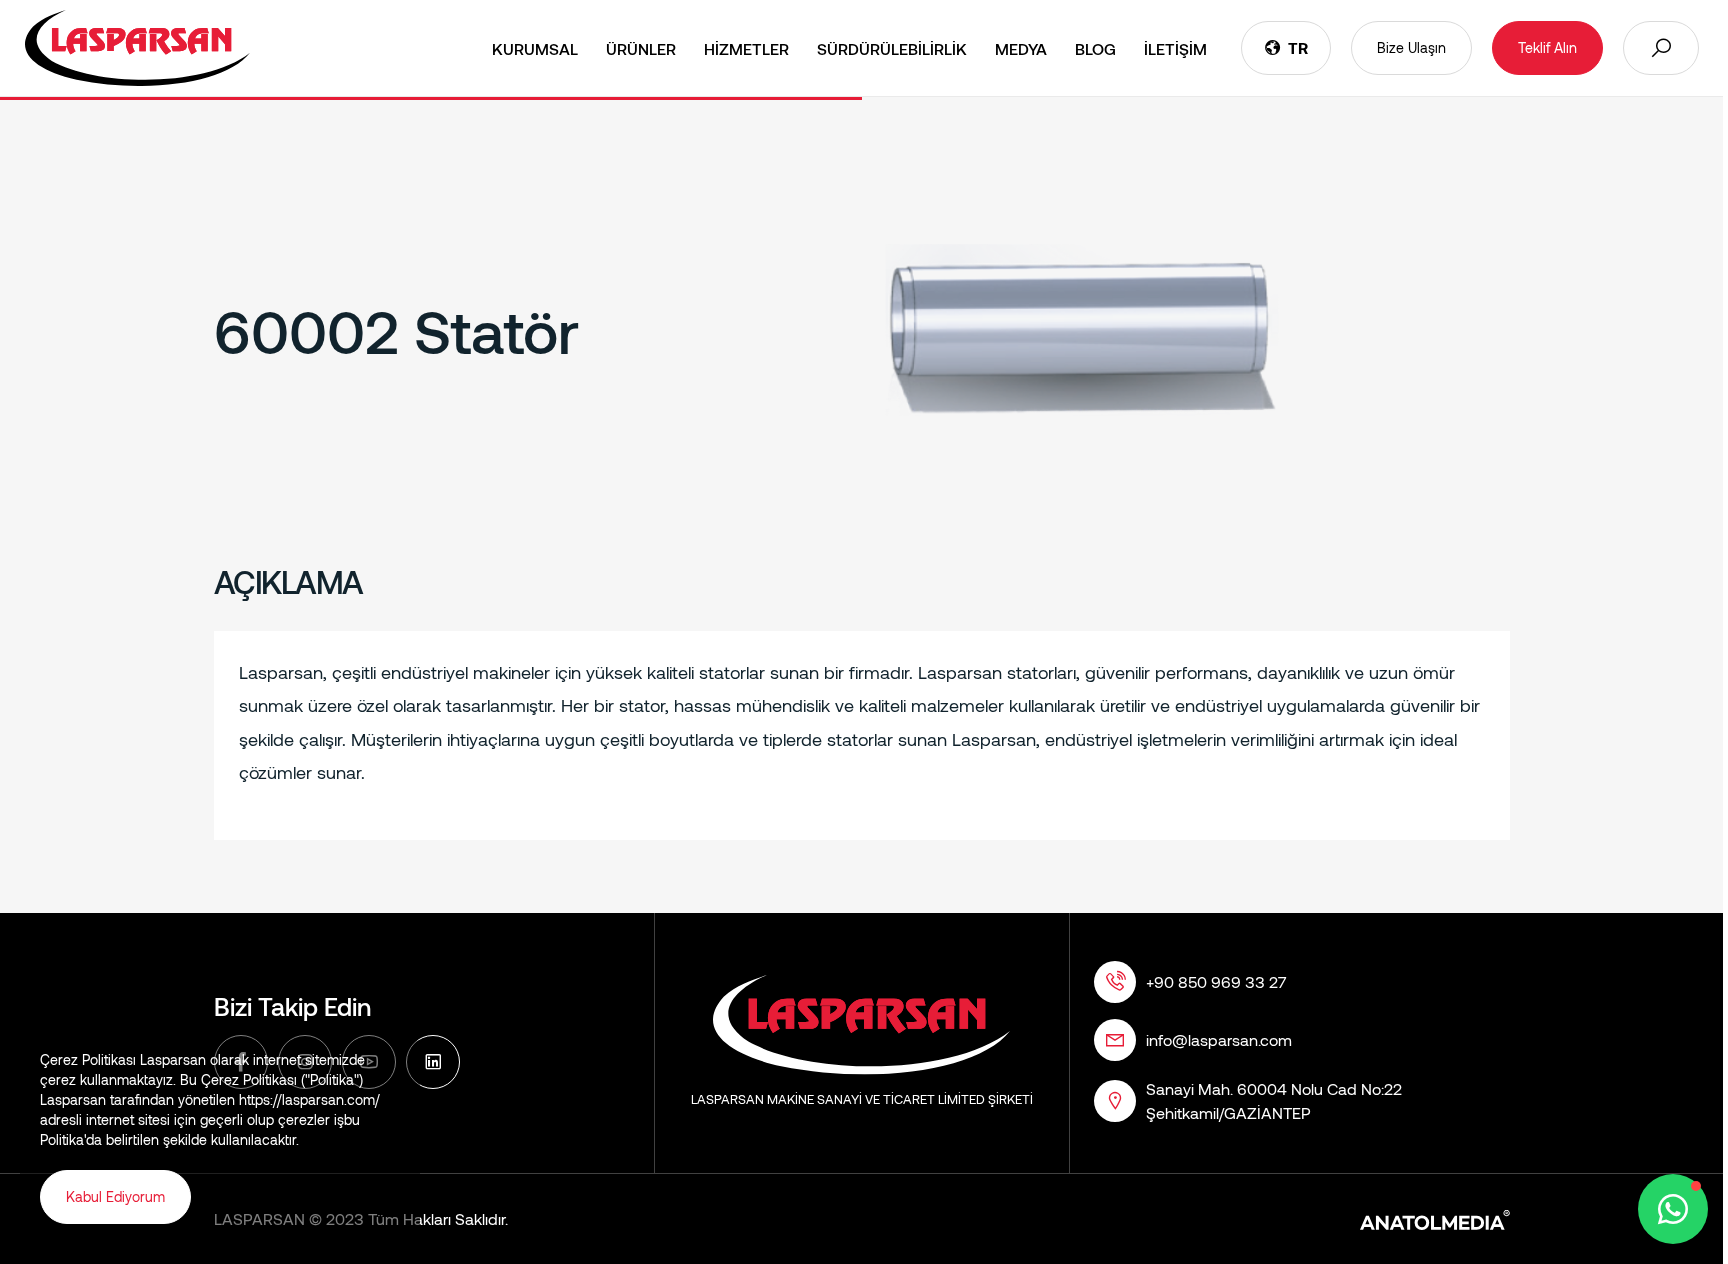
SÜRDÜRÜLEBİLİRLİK (892, 48)
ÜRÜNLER (641, 48)
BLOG (1095, 48)
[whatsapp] (1673, 1209)
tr (1298, 47)
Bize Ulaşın (1411, 47)
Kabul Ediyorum (115, 1196)
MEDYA (1021, 48)
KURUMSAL (535, 48)
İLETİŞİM (1175, 48)
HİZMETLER (746, 48)
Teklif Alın (1547, 47)
